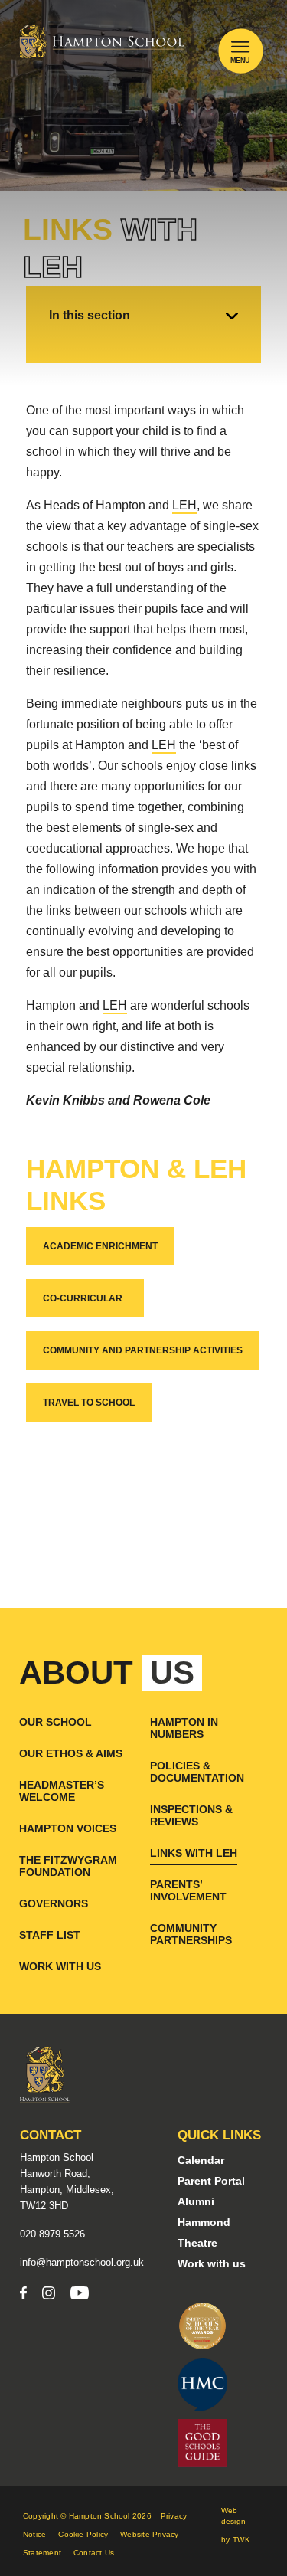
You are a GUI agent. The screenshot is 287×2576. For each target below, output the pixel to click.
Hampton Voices (68, 1828)
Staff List (50, 1935)
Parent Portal (211, 2181)
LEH (184, 505)
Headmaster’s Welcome (62, 1791)
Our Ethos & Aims (71, 1753)
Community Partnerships (191, 1934)
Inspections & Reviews (191, 1815)
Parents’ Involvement (188, 1890)
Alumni (196, 2201)
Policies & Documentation (197, 1772)
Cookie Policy (83, 2534)
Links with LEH (194, 1853)
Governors (54, 1903)
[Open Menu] (240, 46)
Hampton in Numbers (184, 1728)
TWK (241, 2540)
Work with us (60, 1966)
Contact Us (94, 2553)
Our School (55, 1722)
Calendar (201, 2160)
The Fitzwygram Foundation (68, 1866)
